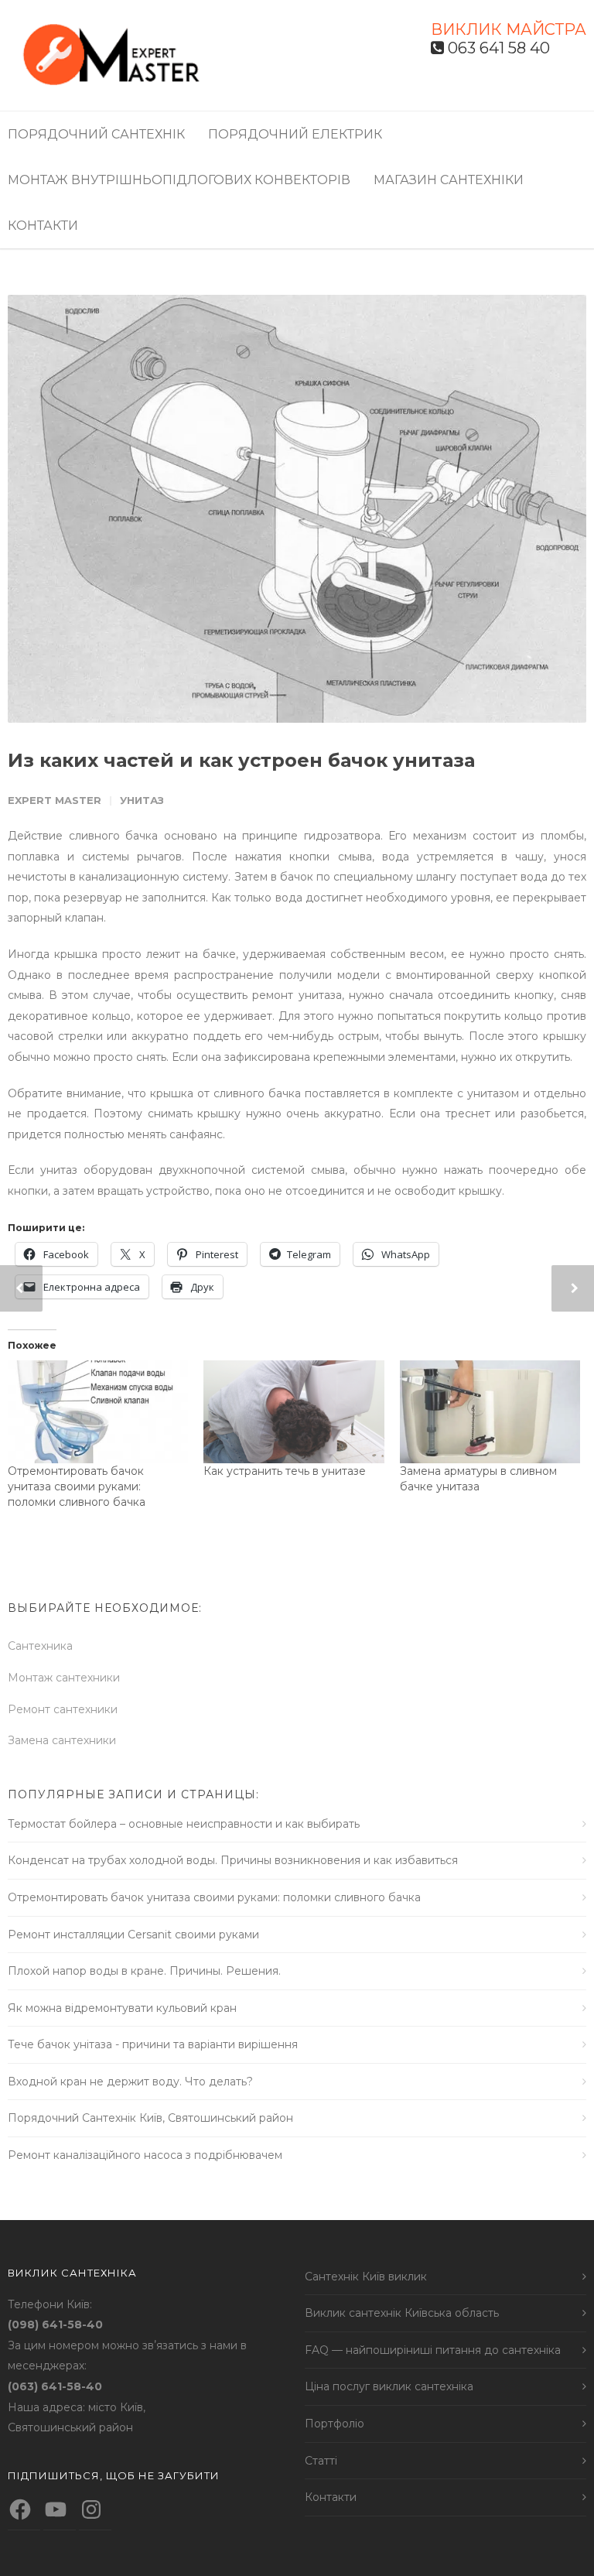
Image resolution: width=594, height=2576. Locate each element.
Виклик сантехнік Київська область (402, 2313)
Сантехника (40, 1646)
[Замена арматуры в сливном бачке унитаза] (490, 1412)
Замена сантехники (62, 1740)
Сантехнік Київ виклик (366, 2277)
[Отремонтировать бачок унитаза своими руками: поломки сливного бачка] (98, 1412)
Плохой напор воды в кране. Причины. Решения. (144, 1971)
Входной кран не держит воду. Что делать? (130, 2082)
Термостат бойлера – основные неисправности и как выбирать (184, 1824)
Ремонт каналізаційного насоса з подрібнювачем (145, 2155)
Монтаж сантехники (64, 1678)
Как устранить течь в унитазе (285, 1471)
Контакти (43, 226)
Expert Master (55, 800)
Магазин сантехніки (449, 180)
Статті (321, 2461)
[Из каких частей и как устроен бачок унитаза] (297, 509)
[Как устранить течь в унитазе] (294, 1412)
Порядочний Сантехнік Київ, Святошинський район (150, 2118)
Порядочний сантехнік (96, 134)
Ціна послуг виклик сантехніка (389, 2386)
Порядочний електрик (295, 134)
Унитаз (142, 800)
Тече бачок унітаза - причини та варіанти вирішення (153, 2044)
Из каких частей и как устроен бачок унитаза (241, 760)
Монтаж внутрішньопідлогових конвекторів (179, 180)
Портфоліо (335, 2424)
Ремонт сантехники (63, 1709)
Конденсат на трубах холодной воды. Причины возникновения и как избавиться (233, 1860)
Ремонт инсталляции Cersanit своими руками (133, 1935)
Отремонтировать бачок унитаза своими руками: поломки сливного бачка (77, 1486)
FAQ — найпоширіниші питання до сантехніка (433, 2350)
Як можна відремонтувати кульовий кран (122, 2008)
